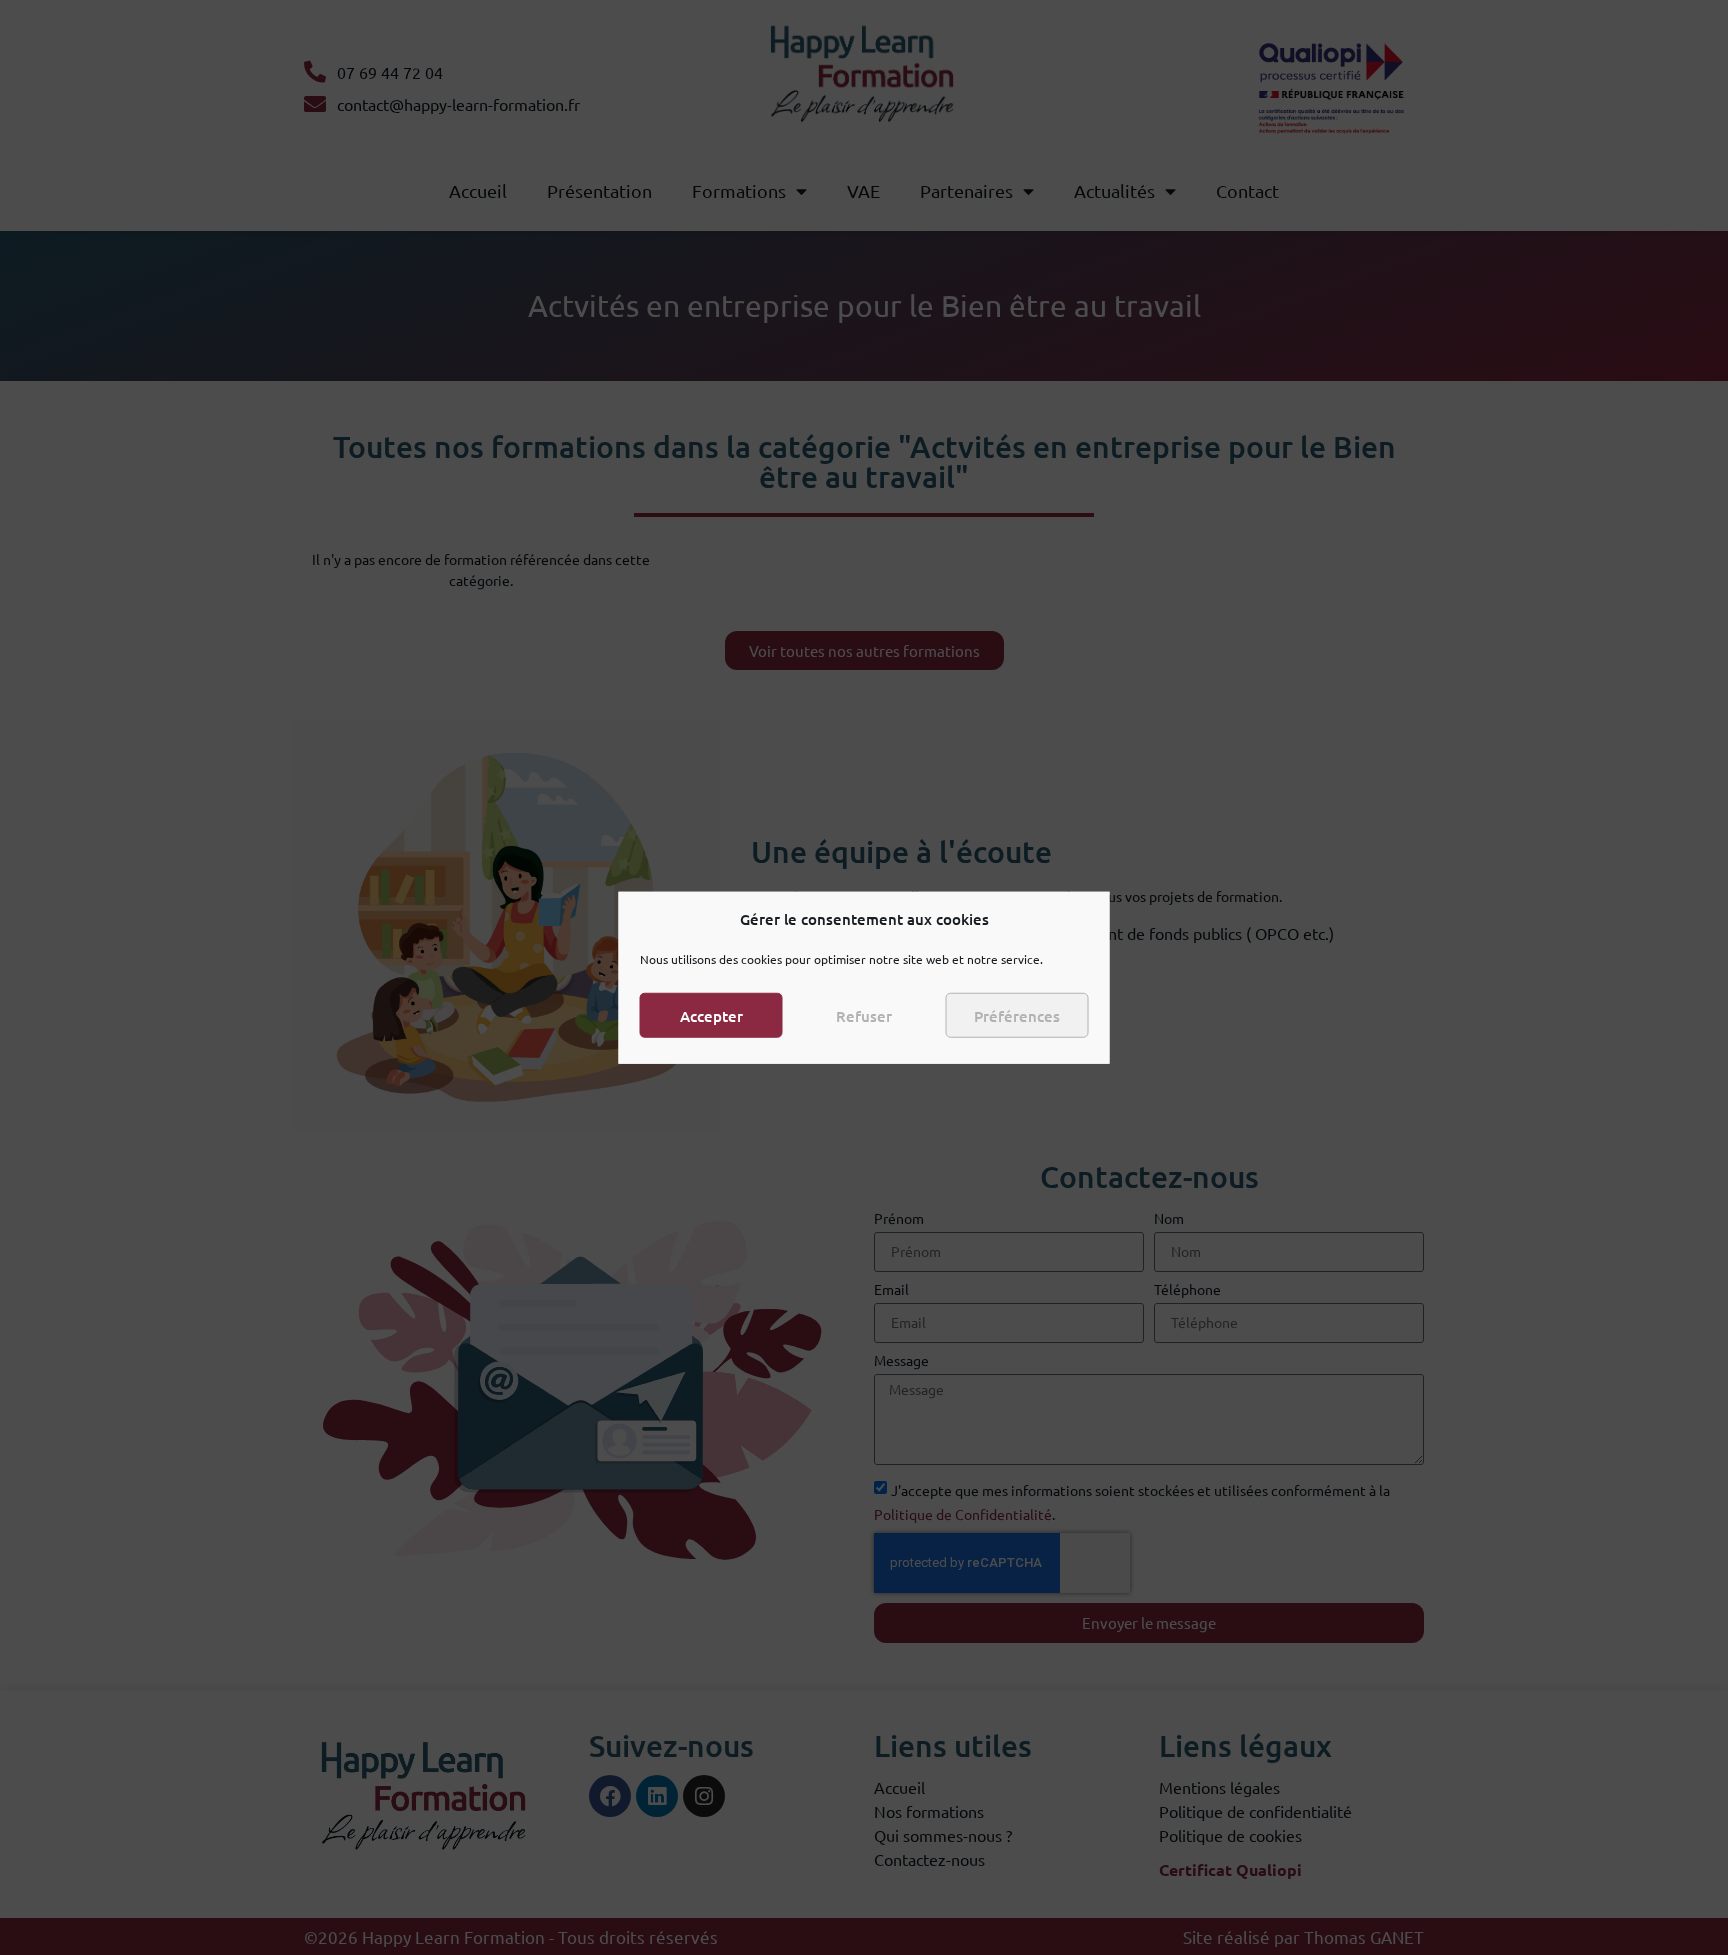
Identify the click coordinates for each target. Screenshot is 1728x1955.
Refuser (864, 1015)
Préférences (1017, 1015)
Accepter (711, 1015)
